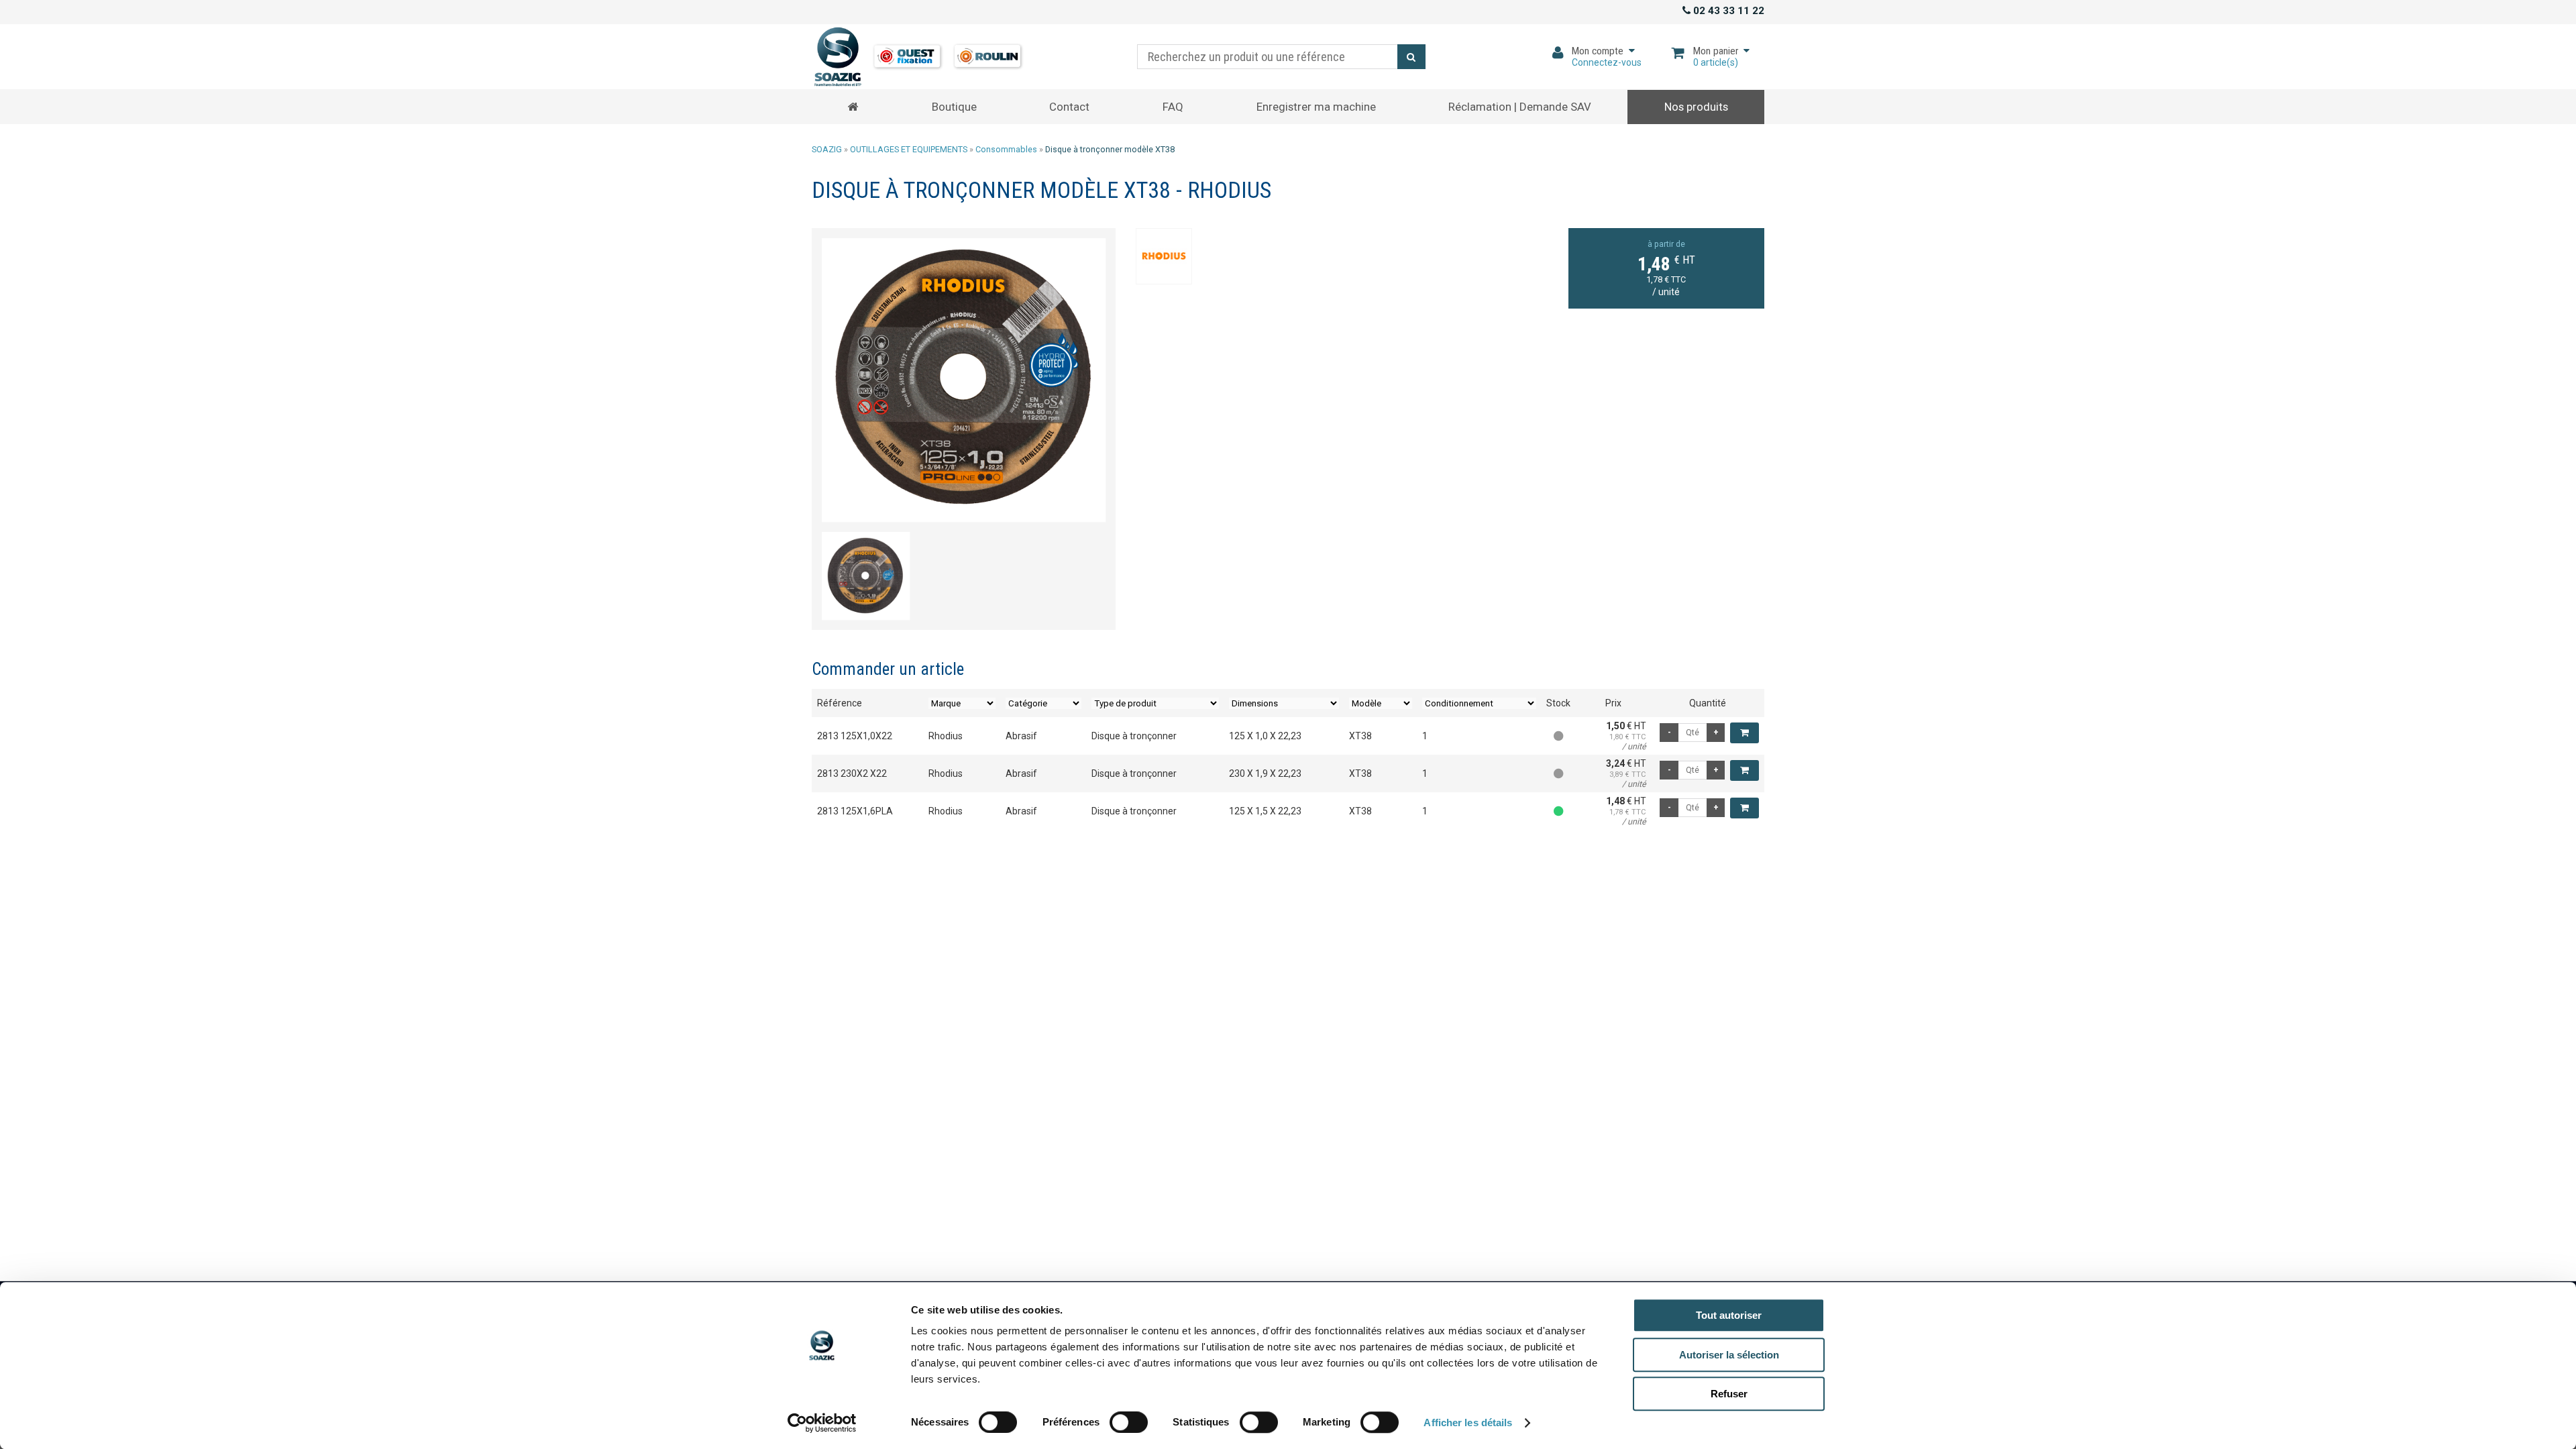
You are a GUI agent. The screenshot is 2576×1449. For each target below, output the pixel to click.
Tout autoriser (1729, 1315)
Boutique (954, 107)
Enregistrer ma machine (1316, 107)
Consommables (1006, 149)
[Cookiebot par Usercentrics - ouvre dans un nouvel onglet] (822, 1423)
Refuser (1729, 1394)
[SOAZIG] (918, 57)
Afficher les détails (1468, 1423)
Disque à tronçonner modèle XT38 (1110, 149)
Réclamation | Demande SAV (1520, 107)
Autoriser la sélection (1729, 1355)
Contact (1069, 107)
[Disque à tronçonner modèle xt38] (964, 380)
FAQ (1173, 107)
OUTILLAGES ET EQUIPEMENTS (909, 149)
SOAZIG (827, 149)
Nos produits (1696, 107)
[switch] (1124, 1419)
